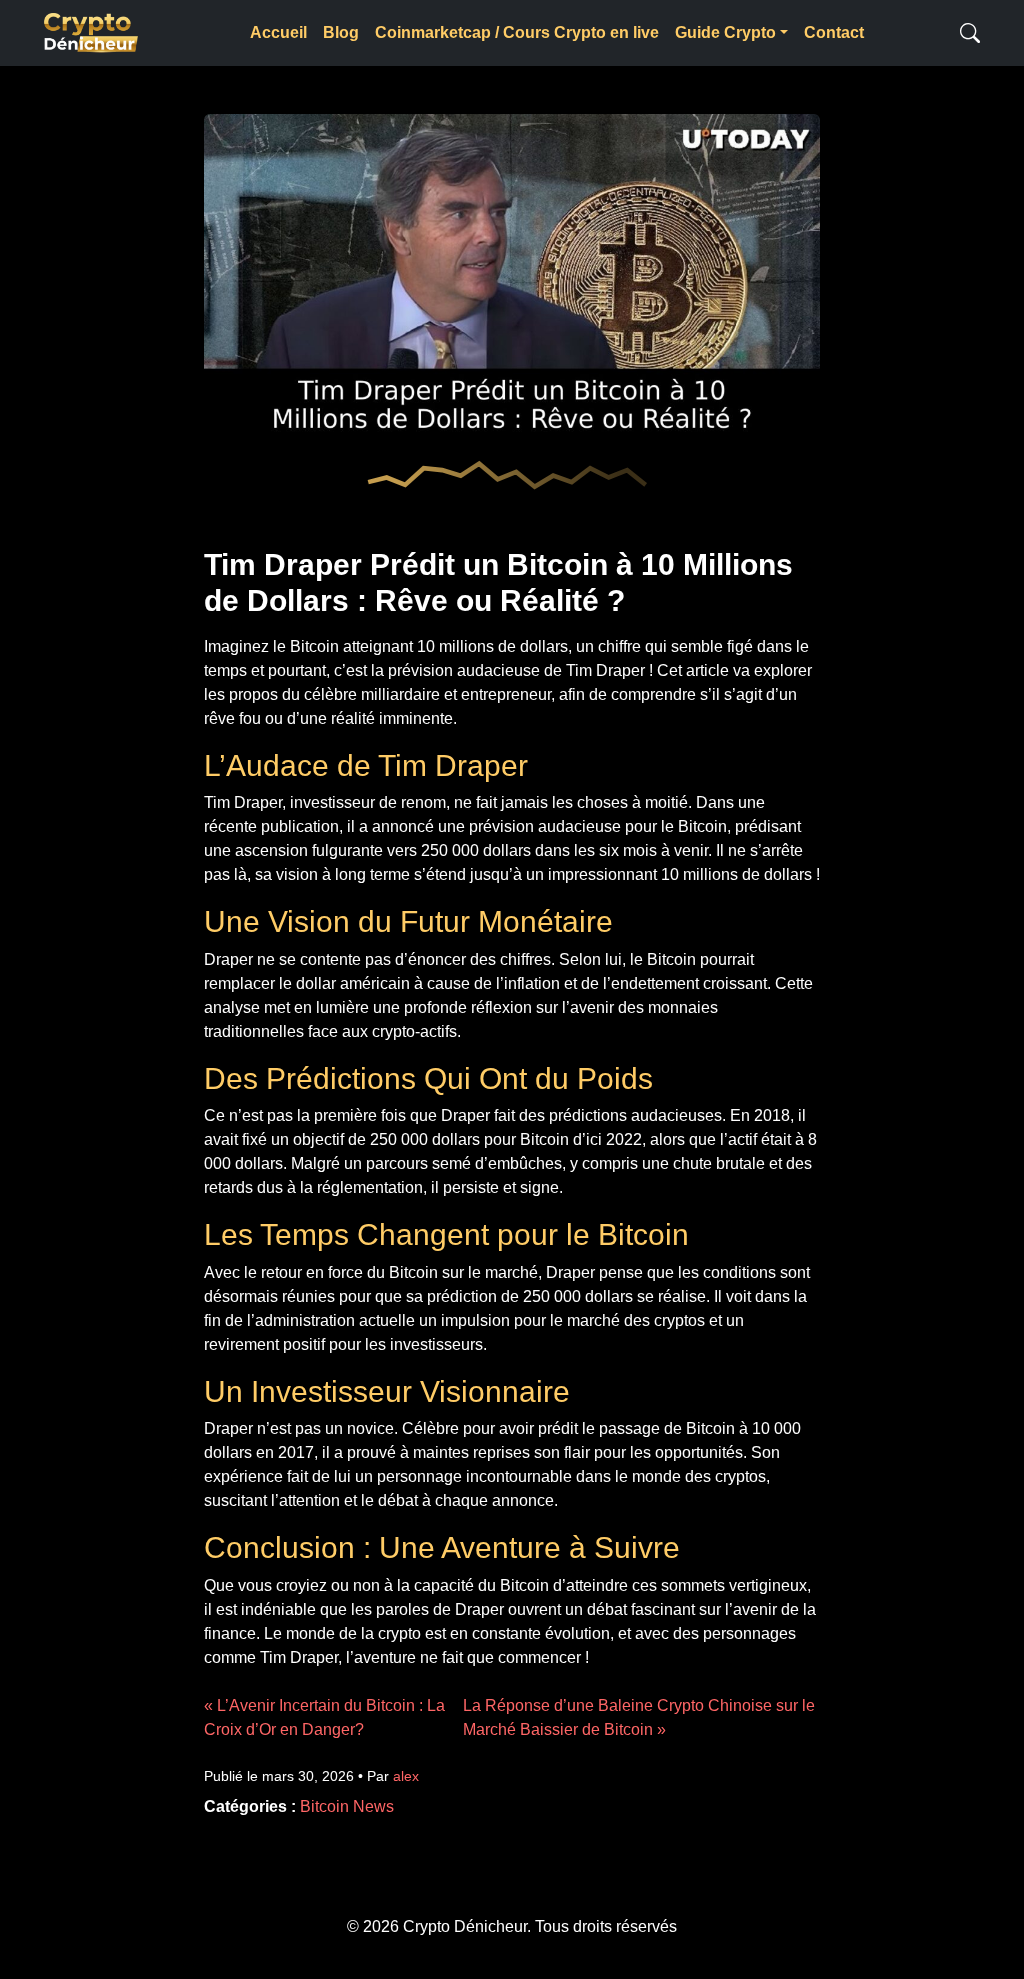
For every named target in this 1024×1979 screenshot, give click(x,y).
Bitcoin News (347, 1806)
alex (406, 1776)
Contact (834, 32)
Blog (341, 32)
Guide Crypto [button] (725, 32)
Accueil (278, 32)
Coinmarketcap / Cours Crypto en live (517, 32)
